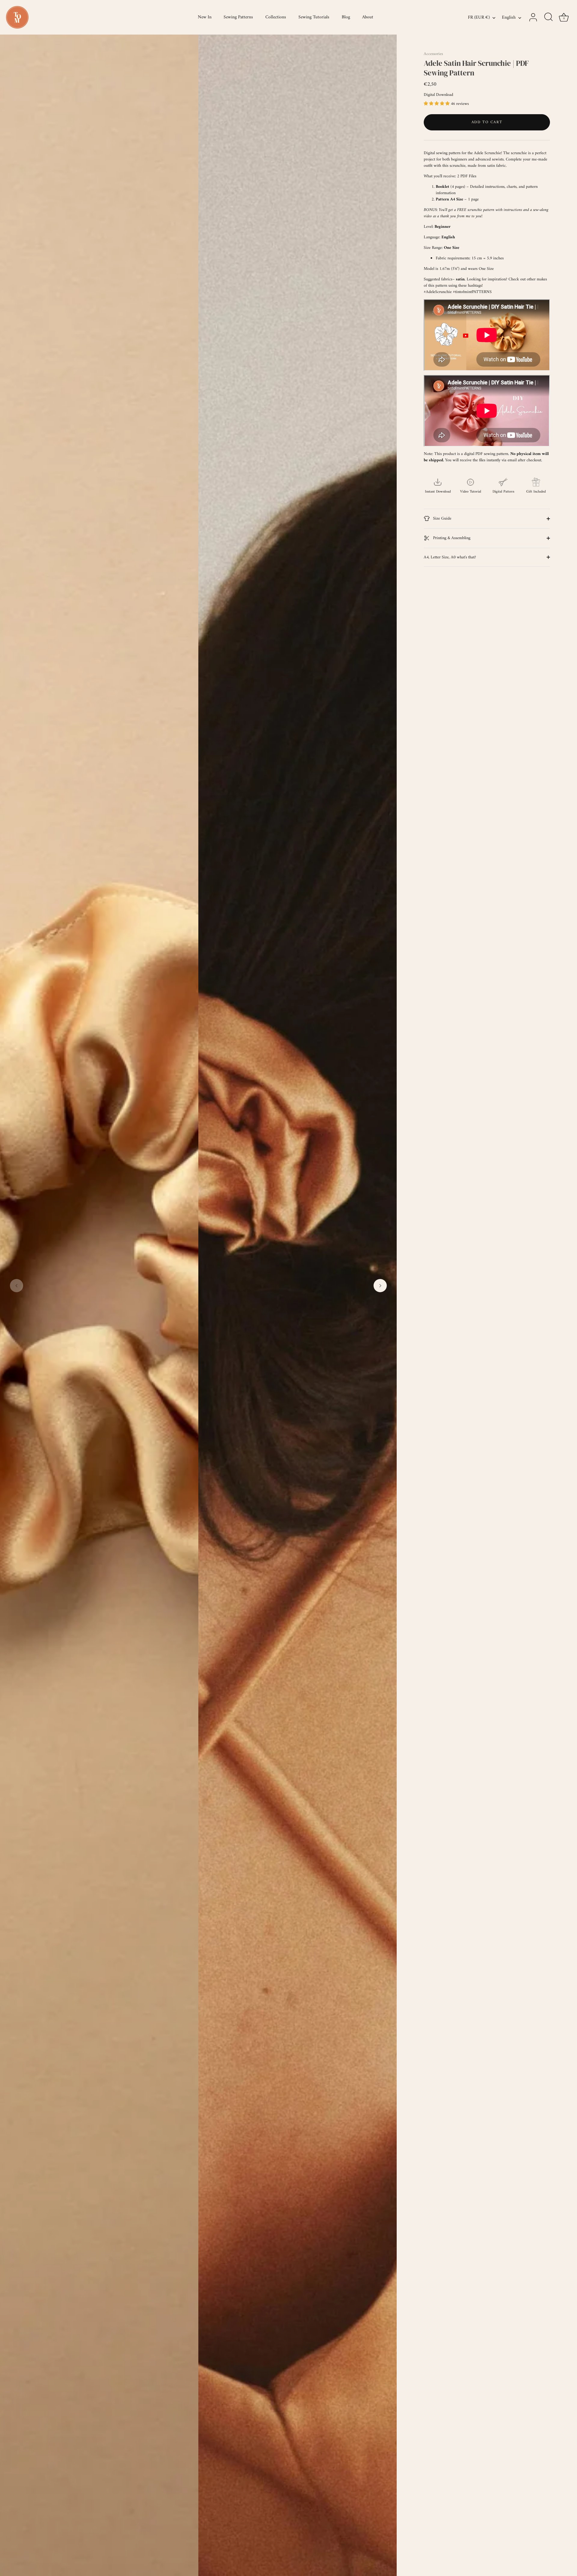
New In (205, 17)
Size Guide (442, 519)
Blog (346, 17)
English (509, 18)
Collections (276, 17)
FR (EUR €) (479, 18)
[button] (17, 1286)
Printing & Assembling (451, 538)
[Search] (548, 17)
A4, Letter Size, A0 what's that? (450, 557)
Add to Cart (487, 122)
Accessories (433, 54)
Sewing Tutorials (314, 17)
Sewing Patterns (238, 17)
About (368, 17)
